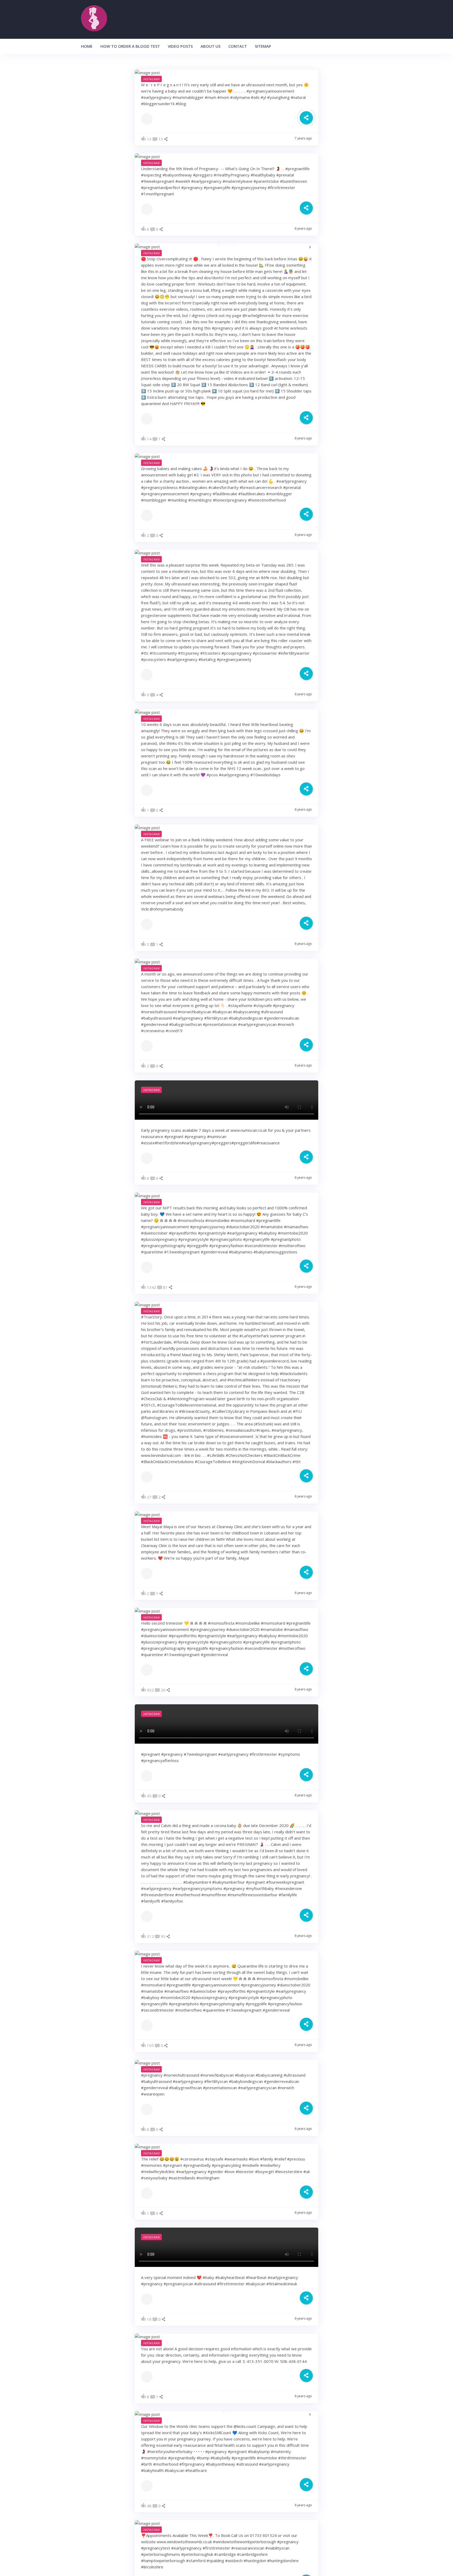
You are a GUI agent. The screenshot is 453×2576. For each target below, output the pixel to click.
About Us (211, 46)
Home (87, 46)
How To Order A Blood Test (130, 46)
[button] (219, 245)
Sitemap (263, 46)
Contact (238, 46)
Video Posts (180, 46)
